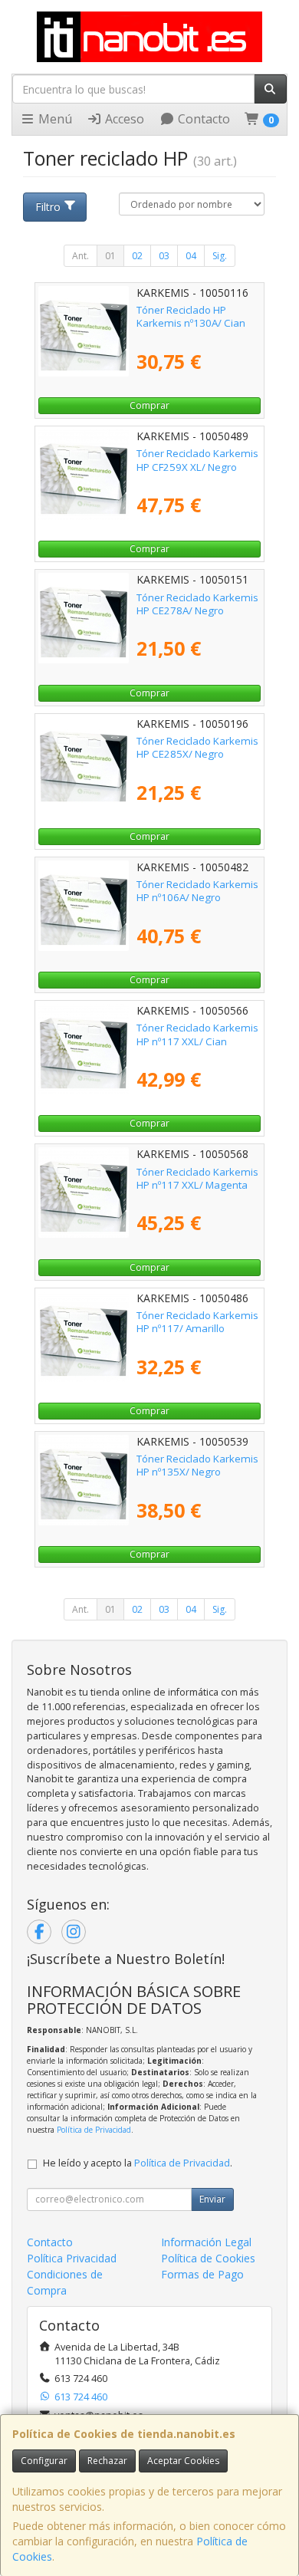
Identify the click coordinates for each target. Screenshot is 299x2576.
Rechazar (107, 2461)
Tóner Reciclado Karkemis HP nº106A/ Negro (197, 891)
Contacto (202, 119)
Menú (54, 119)
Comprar (149, 405)
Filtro (48, 207)
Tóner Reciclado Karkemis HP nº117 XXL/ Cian (197, 1034)
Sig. (220, 256)
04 (191, 256)
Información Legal (206, 2242)
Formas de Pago (202, 2274)
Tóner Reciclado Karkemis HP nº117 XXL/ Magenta (197, 1178)
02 (137, 256)
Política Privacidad (72, 2258)
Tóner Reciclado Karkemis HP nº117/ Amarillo (197, 1322)
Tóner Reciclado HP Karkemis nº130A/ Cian (191, 316)
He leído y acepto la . (138, 2163)
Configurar (44, 2461)
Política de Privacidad (94, 2130)
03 (164, 256)
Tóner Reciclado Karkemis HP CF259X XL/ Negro (197, 460)
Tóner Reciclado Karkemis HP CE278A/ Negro (197, 604)
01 (110, 256)
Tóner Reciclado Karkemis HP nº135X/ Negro (197, 1465)
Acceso (123, 119)
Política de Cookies (208, 2258)
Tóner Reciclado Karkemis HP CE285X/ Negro (197, 747)
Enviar (212, 2199)
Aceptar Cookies (183, 2461)
